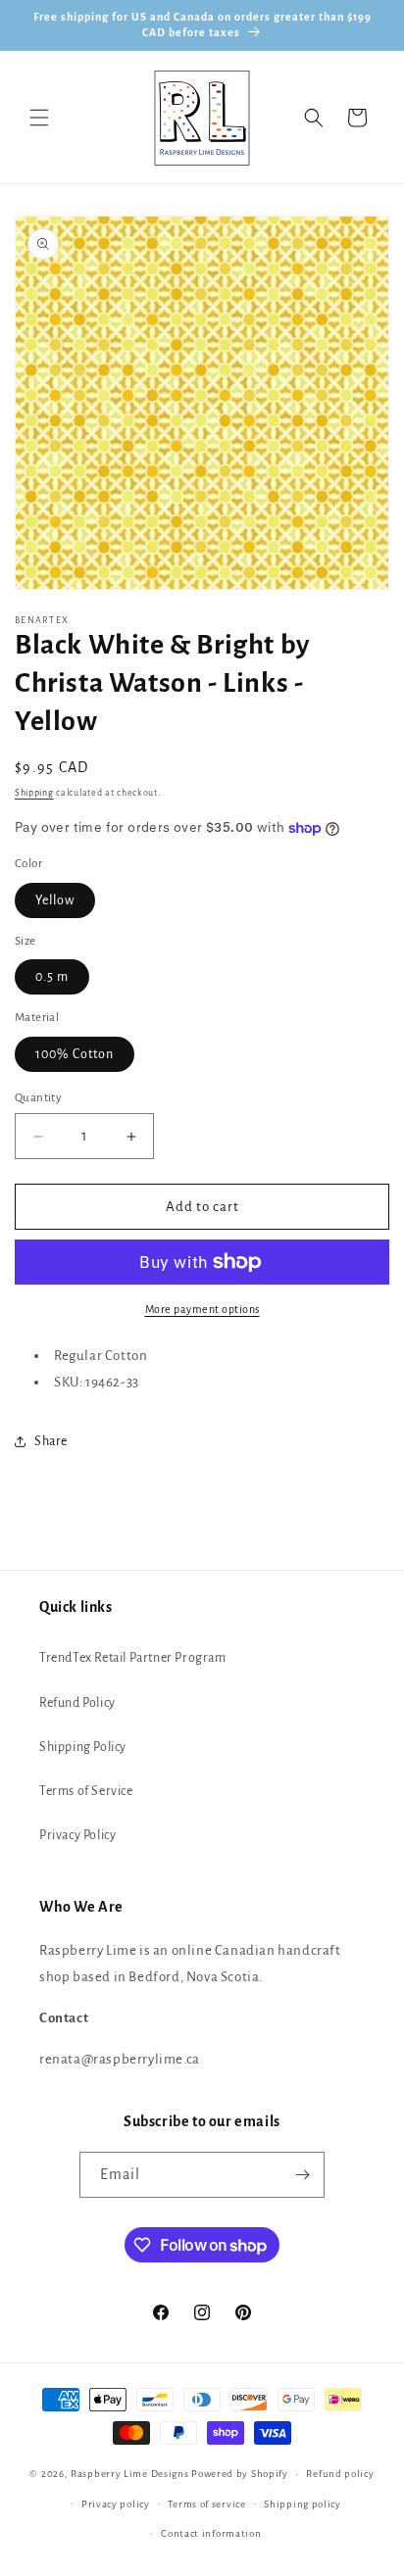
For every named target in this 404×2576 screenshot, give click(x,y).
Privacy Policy (77, 1835)
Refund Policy (77, 1703)
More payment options (202, 1309)
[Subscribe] (302, 2175)
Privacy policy (116, 2504)
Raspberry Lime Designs (129, 2474)
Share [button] (51, 1441)
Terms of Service (86, 1791)
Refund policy (340, 2474)
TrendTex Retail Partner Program (133, 1658)
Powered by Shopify (240, 2474)
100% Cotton (75, 1054)
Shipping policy (303, 2504)
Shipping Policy (83, 1747)
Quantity (38, 1098)
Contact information (211, 2533)
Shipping (34, 793)
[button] (39, 118)
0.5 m (52, 977)
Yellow (55, 900)
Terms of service (206, 2504)
